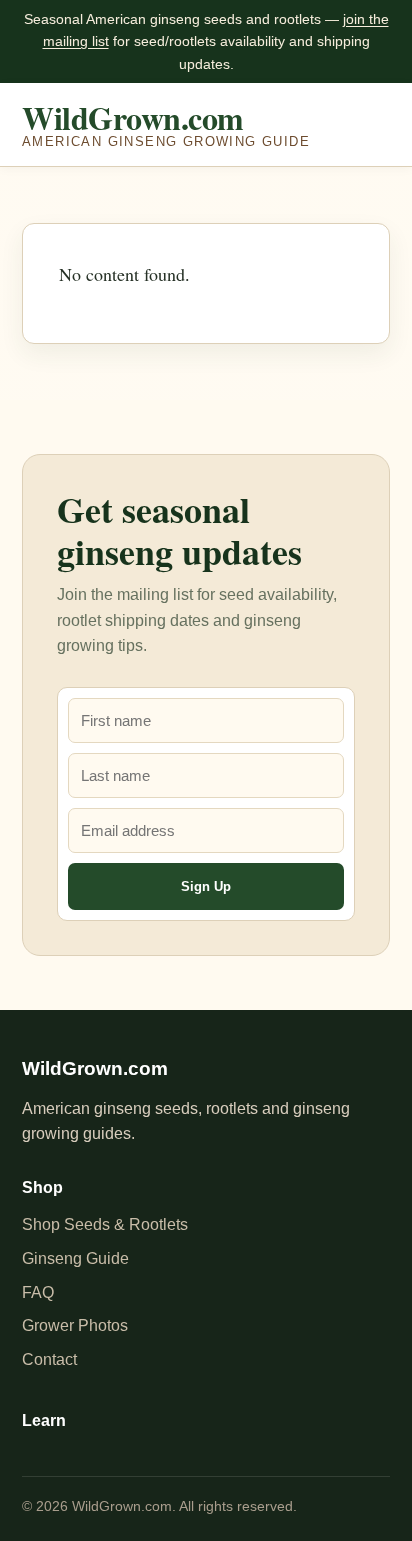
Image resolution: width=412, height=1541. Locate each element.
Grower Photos (75, 1325)
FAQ (38, 1292)
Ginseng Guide (75, 1258)
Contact (49, 1359)
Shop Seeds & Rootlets (105, 1224)
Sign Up (206, 886)
